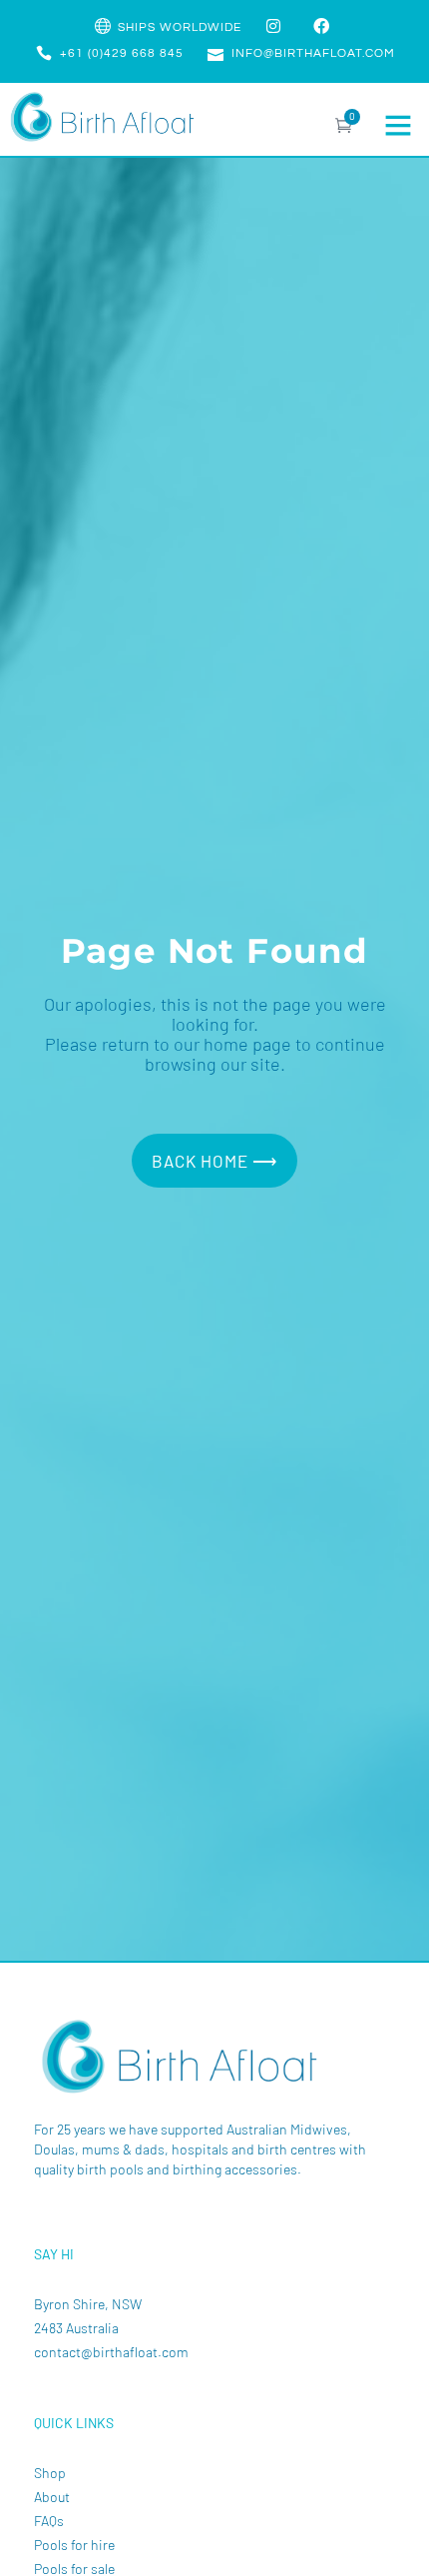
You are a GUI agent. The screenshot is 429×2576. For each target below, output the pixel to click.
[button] (398, 125)
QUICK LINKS (74, 2423)
